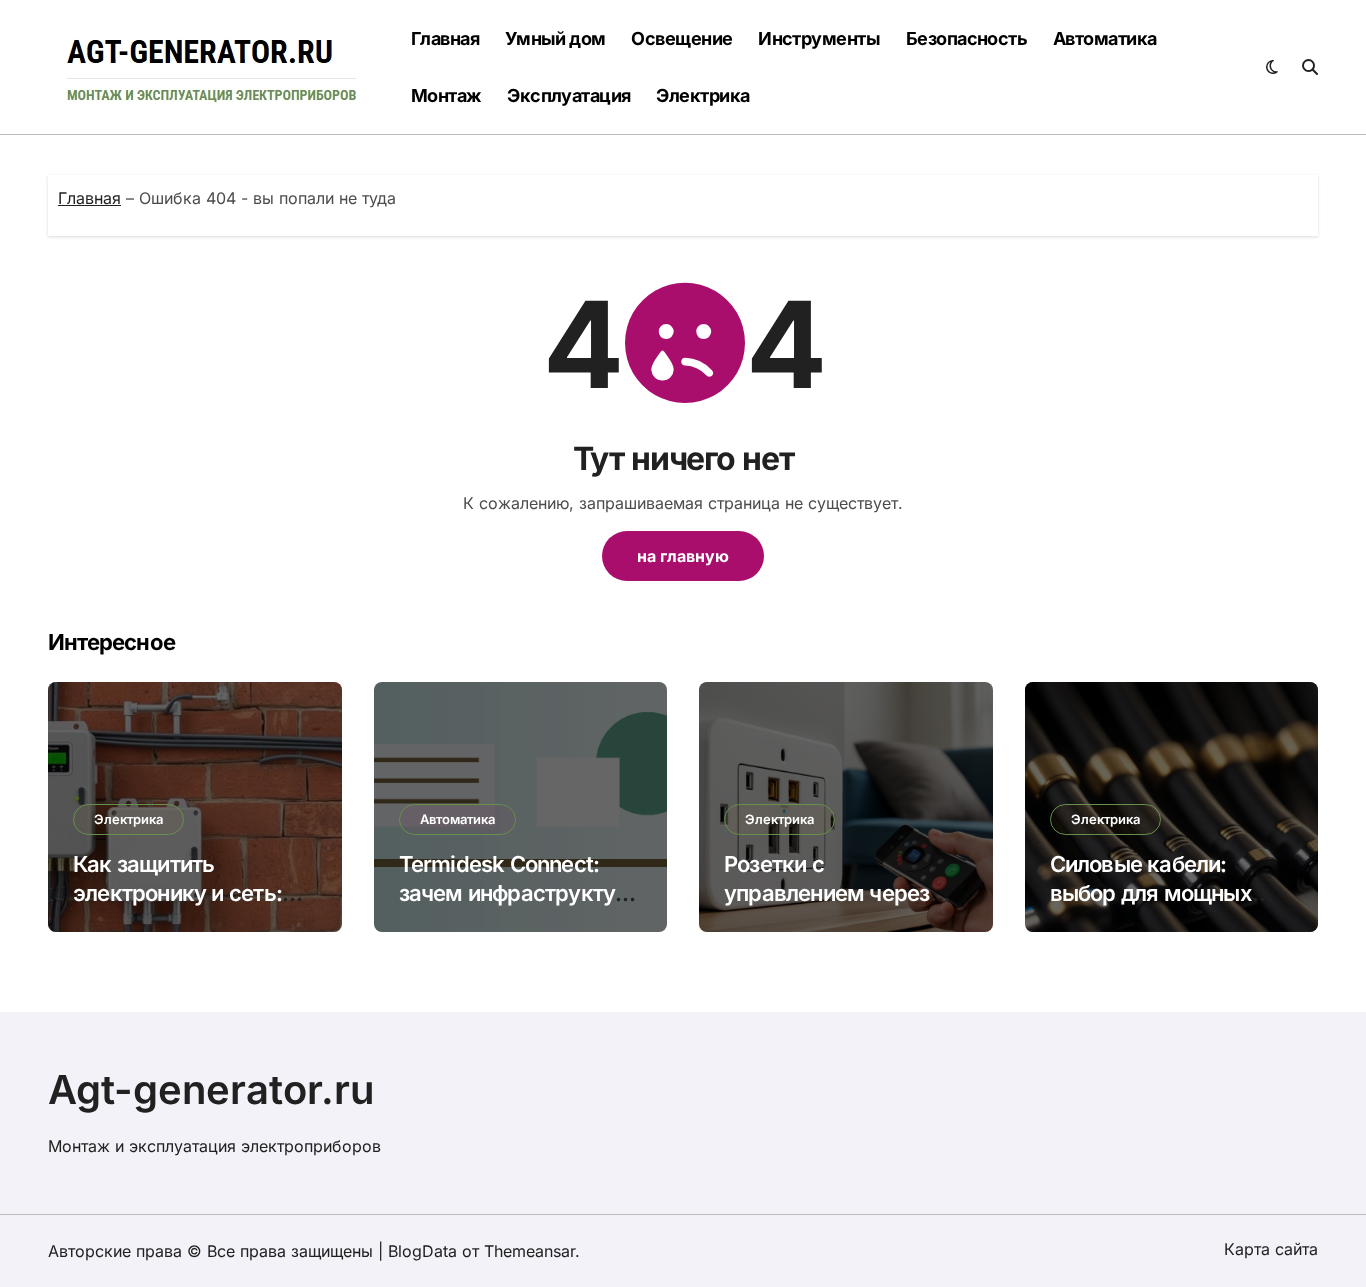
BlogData (422, 1251)
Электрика (702, 95)
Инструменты (819, 38)
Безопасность (967, 38)
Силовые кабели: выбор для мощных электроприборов (1151, 892)
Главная (445, 38)
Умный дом (555, 38)
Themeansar (529, 1251)
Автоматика (1105, 38)
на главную (683, 556)
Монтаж (446, 95)
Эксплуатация (569, 95)
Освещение (681, 38)
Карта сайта (1271, 1249)
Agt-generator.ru (211, 1089)
